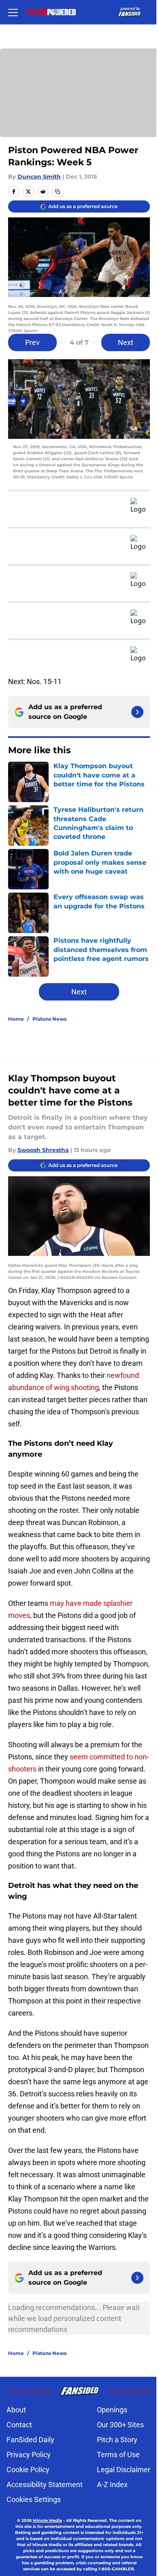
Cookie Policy (28, 2470)
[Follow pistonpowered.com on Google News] (137, 712)
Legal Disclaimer (124, 2470)
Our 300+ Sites (120, 2425)
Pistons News (49, 1019)
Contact (19, 2425)
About (16, 2410)
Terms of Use (118, 2455)
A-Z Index (112, 2484)
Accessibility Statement (45, 2484)
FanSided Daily (30, 2440)
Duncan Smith (39, 177)
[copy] (58, 192)
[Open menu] (13, 12)
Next (126, 342)
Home (16, 1019)
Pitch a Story (117, 2440)
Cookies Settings (34, 2499)
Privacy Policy (29, 2455)
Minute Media (47, 2520)
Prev (32, 342)
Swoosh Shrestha (43, 1150)
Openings (112, 2410)
